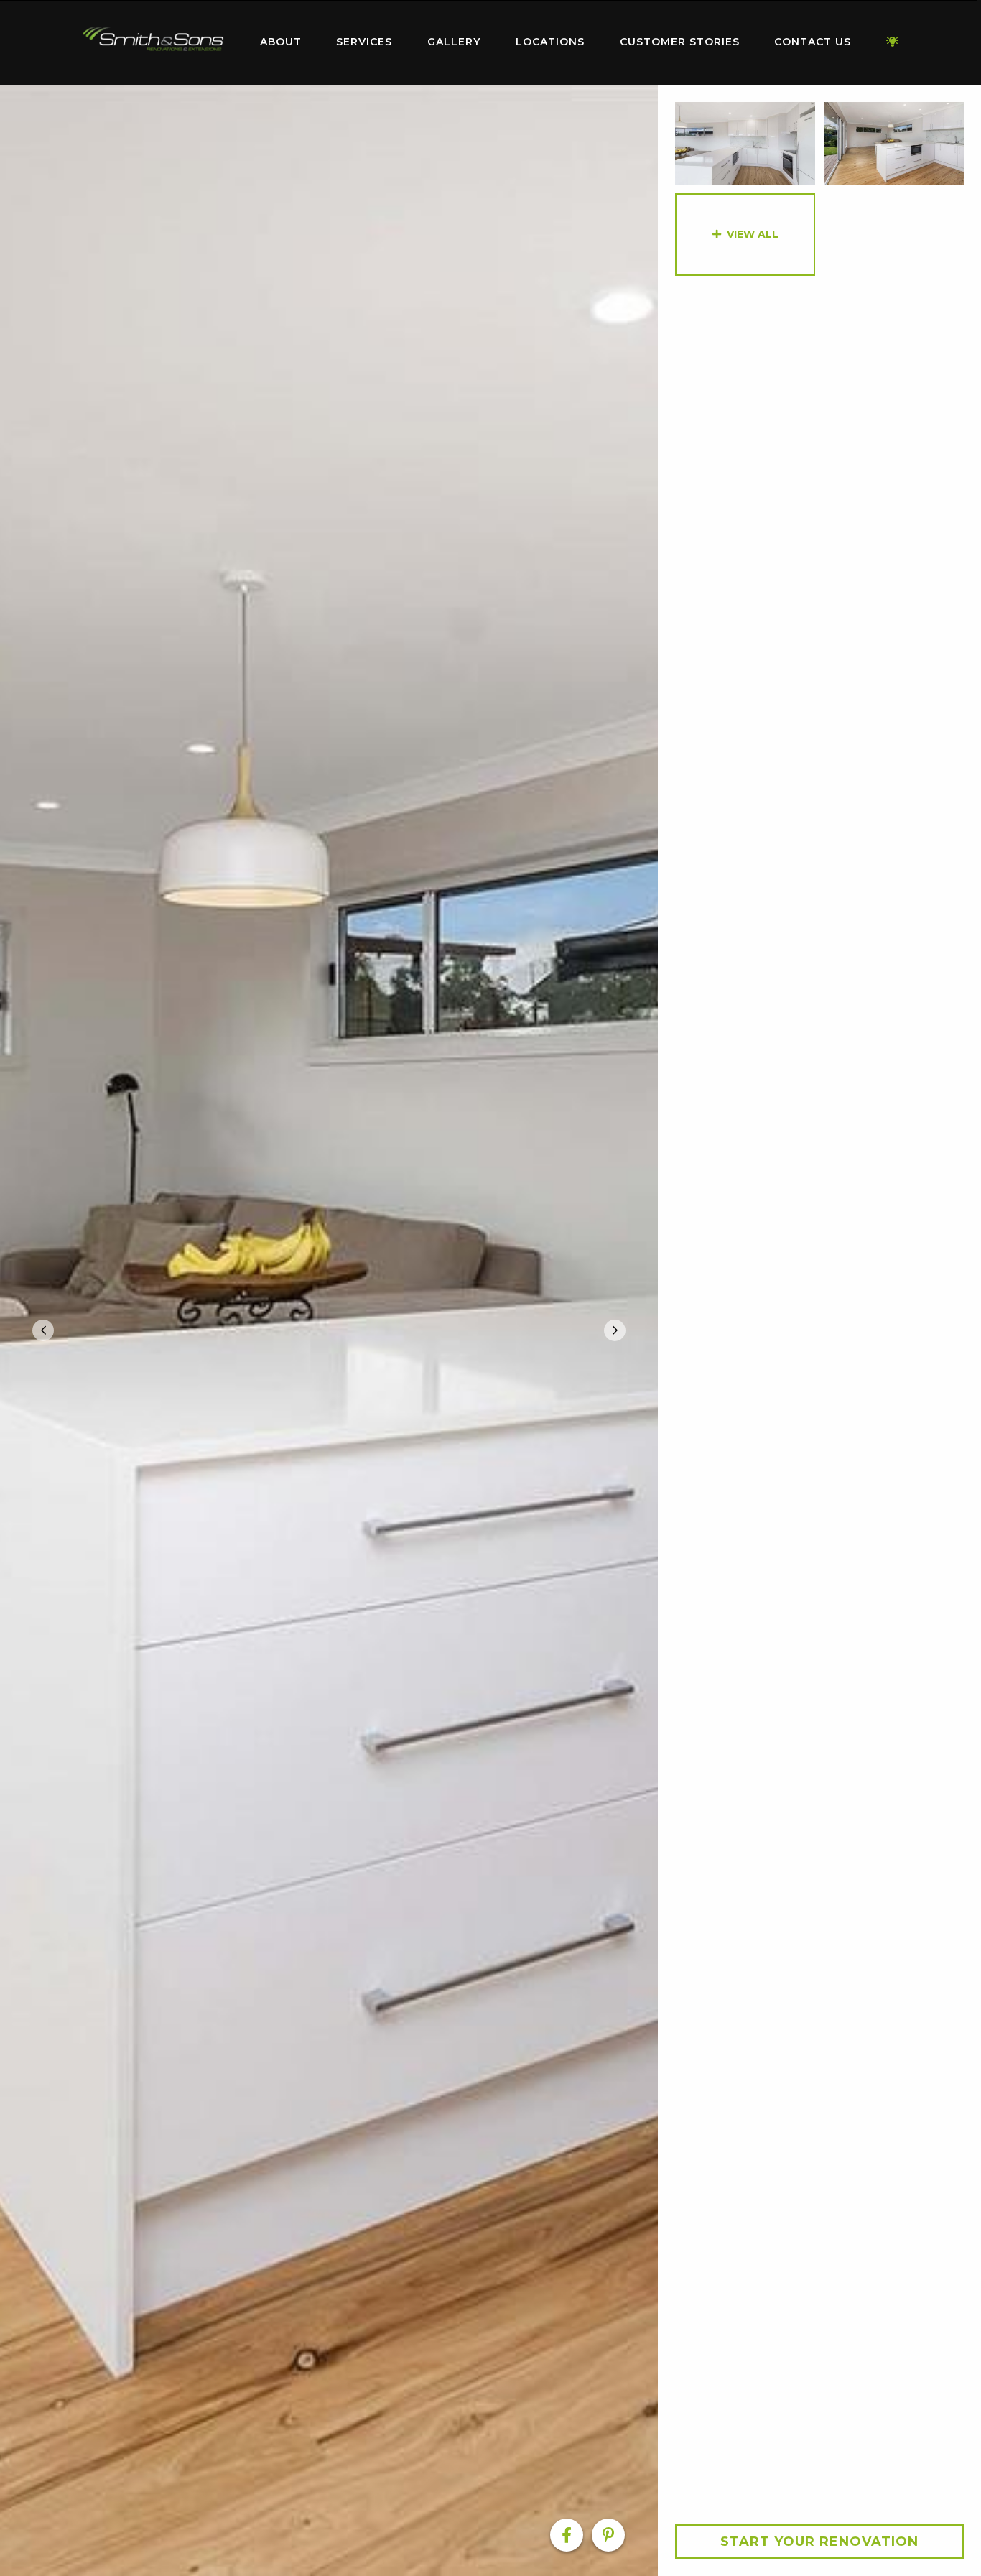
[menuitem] (153, 42)
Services (364, 42)
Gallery (454, 42)
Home (153, 39)
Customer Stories (680, 42)
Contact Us (813, 42)
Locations (550, 42)
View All (753, 234)
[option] (329, 1330)
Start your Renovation (819, 2542)
